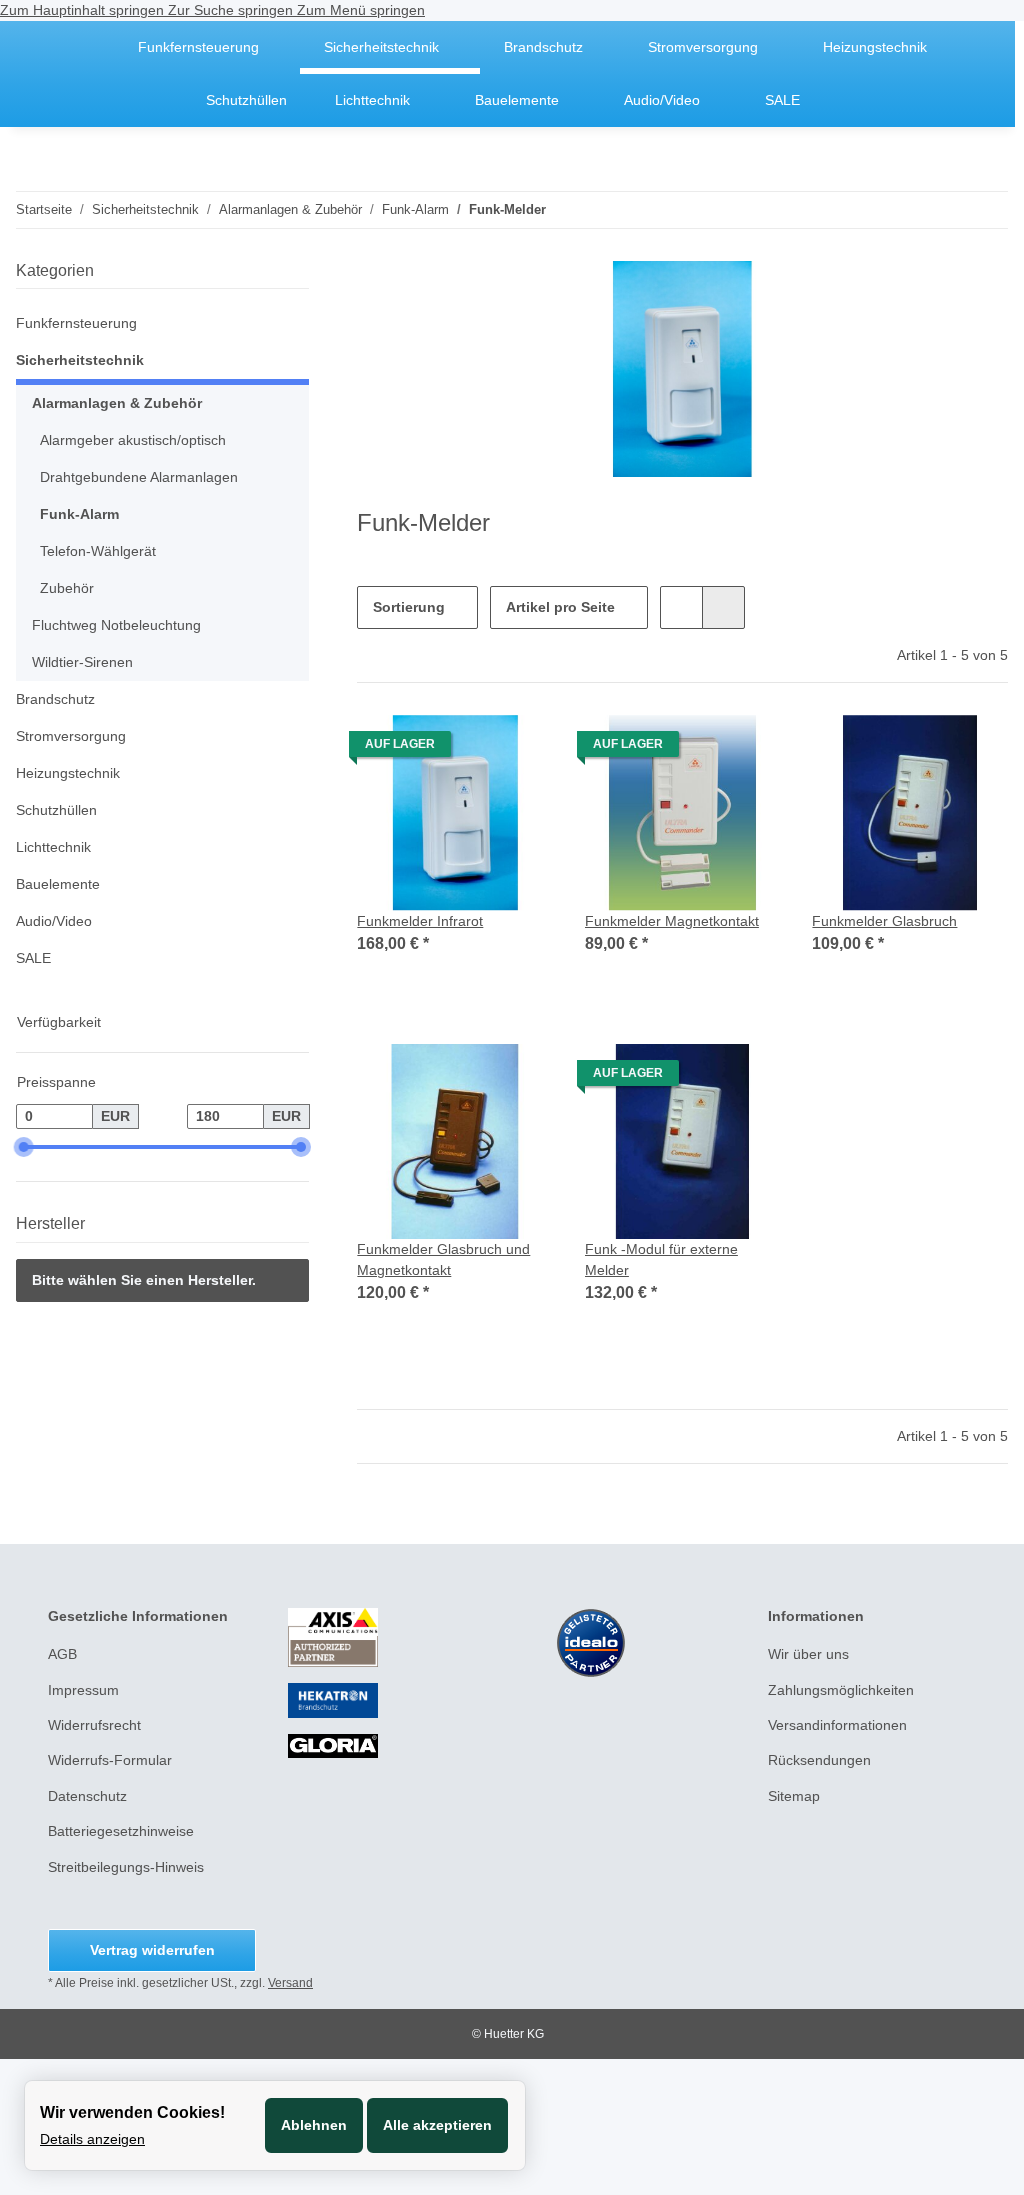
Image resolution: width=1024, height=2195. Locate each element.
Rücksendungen (819, 1760)
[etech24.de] (84, 47)
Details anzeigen (92, 2139)
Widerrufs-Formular (110, 1760)
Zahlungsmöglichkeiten (841, 1690)
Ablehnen (314, 2125)
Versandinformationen (837, 1725)
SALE (33, 958)
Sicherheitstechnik (80, 360)
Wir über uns (808, 1654)
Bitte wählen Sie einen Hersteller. (144, 1280)
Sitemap (794, 1796)
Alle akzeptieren (437, 2125)
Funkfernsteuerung (76, 323)
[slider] (24, 1147)
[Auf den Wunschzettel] (519, 749)
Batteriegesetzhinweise (121, 1831)
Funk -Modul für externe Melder (661, 1259)
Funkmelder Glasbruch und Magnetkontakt (443, 1259)
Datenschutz (87, 1796)
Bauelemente (58, 884)
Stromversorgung (71, 736)
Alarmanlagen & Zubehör (117, 403)
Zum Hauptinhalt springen (84, 10)
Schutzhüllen (56, 810)
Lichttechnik (53, 847)
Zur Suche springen (232, 10)
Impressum (83, 1690)
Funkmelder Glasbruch (884, 921)
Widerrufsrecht (94, 1725)
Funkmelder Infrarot (420, 921)
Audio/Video (54, 921)
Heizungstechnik (68, 773)
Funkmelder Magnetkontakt (672, 921)
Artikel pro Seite (560, 607)
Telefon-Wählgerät (98, 551)
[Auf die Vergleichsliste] (467, 749)
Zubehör (67, 588)
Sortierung (409, 607)
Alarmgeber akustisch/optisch (133, 440)
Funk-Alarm (79, 514)
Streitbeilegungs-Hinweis (126, 1867)
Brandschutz (55, 699)
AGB (62, 1654)
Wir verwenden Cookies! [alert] (132, 2112)
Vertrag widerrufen (152, 1950)
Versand (290, 1983)
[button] (681, 607)
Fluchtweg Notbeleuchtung (116, 625)
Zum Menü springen (361, 10)
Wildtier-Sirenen (82, 662)
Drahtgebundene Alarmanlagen (139, 477)
